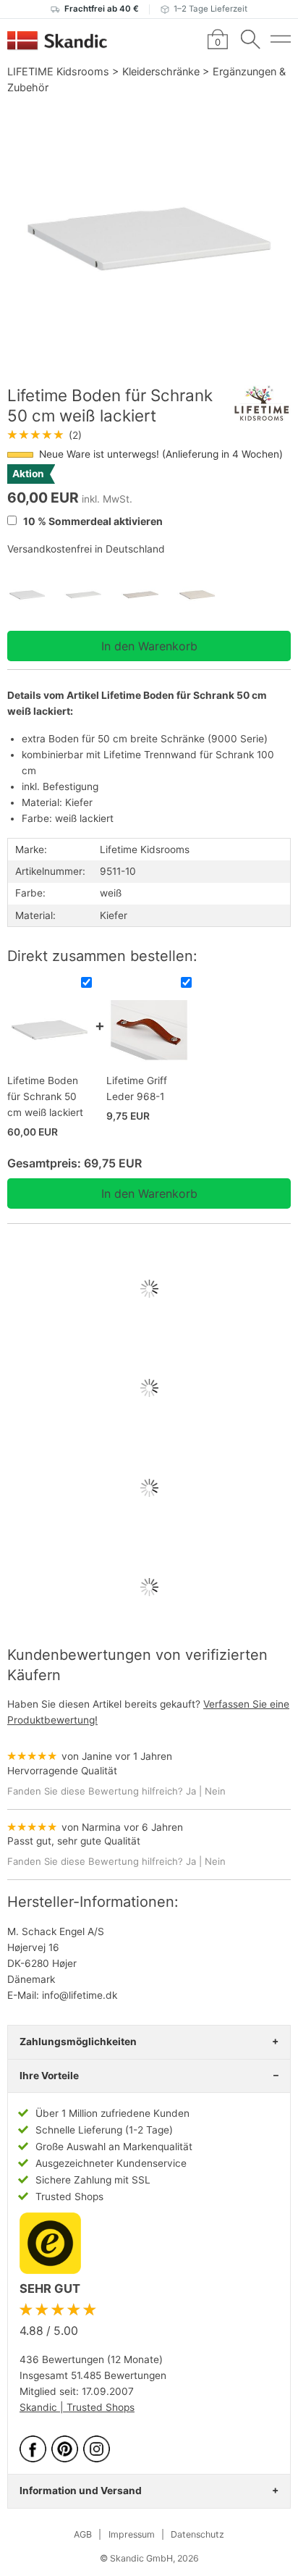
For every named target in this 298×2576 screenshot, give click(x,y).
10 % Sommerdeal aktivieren (92, 521)
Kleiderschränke (161, 71)
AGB (83, 2534)
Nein (215, 1791)
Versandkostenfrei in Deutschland (86, 549)
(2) (44, 435)
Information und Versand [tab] (81, 2491)
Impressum (132, 2534)
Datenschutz (197, 2534)
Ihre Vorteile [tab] (49, 2076)
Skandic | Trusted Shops (77, 2407)
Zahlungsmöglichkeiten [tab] (78, 2042)
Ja (191, 1791)
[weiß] (35, 595)
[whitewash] (149, 595)
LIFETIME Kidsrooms (58, 71)
